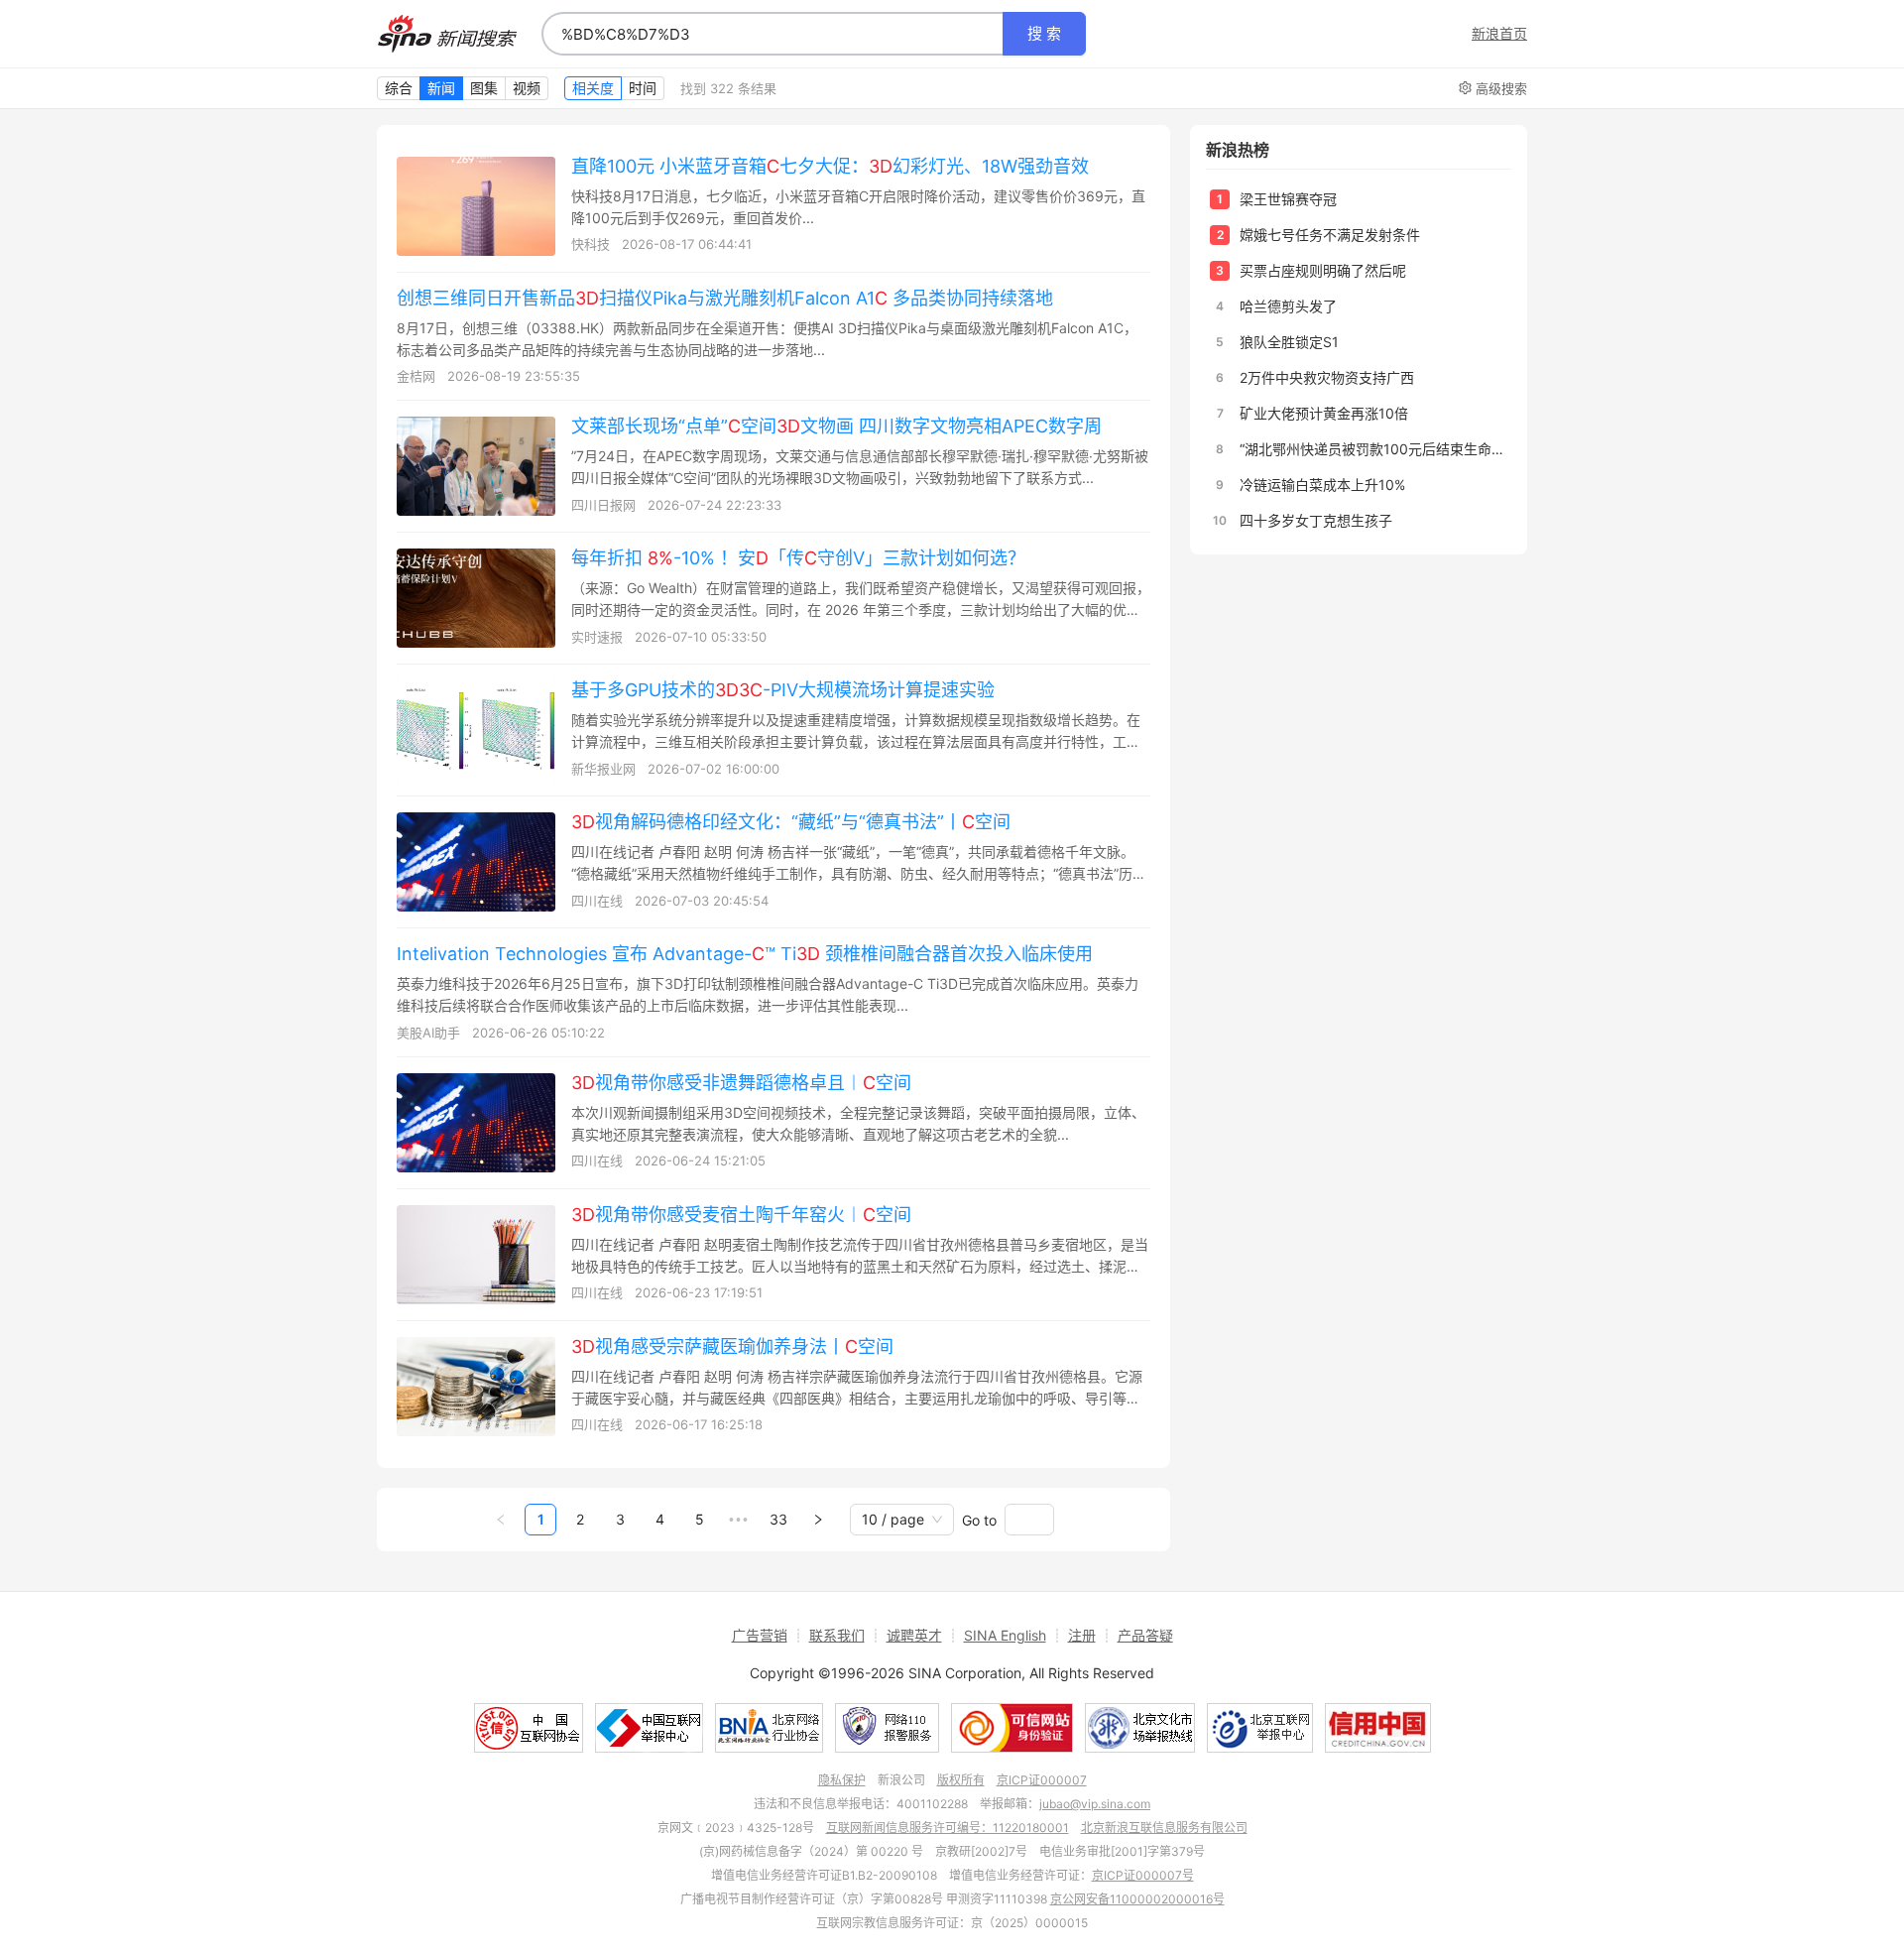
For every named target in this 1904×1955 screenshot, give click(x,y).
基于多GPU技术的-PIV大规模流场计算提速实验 (783, 690)
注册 (1082, 1635)
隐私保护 (842, 1780)
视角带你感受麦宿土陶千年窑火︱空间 (741, 1215)
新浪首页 (1499, 34)
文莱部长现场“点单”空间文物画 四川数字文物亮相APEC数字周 (836, 426)
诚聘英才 (914, 1635)
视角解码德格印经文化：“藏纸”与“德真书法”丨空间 (791, 822)
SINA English (1005, 1635)
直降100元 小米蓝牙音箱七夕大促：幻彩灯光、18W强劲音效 (830, 166)
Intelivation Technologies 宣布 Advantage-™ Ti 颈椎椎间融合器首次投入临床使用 (745, 954)
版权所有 (961, 1780)
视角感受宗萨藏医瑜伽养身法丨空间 (732, 1346)
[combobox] (773, 34)
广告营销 (760, 1635)
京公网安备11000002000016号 (1137, 1899)
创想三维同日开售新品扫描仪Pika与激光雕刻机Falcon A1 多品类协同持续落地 (725, 298)
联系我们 (837, 1635)
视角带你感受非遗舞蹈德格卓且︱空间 (741, 1083)
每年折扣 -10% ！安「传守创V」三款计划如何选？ (798, 558)
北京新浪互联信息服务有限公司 (1164, 1828)
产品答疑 (1145, 1635)
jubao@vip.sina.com (1095, 1804)
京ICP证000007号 (1143, 1875)
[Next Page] (818, 1520)
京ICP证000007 (1042, 1780)
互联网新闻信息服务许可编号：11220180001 (948, 1828)
